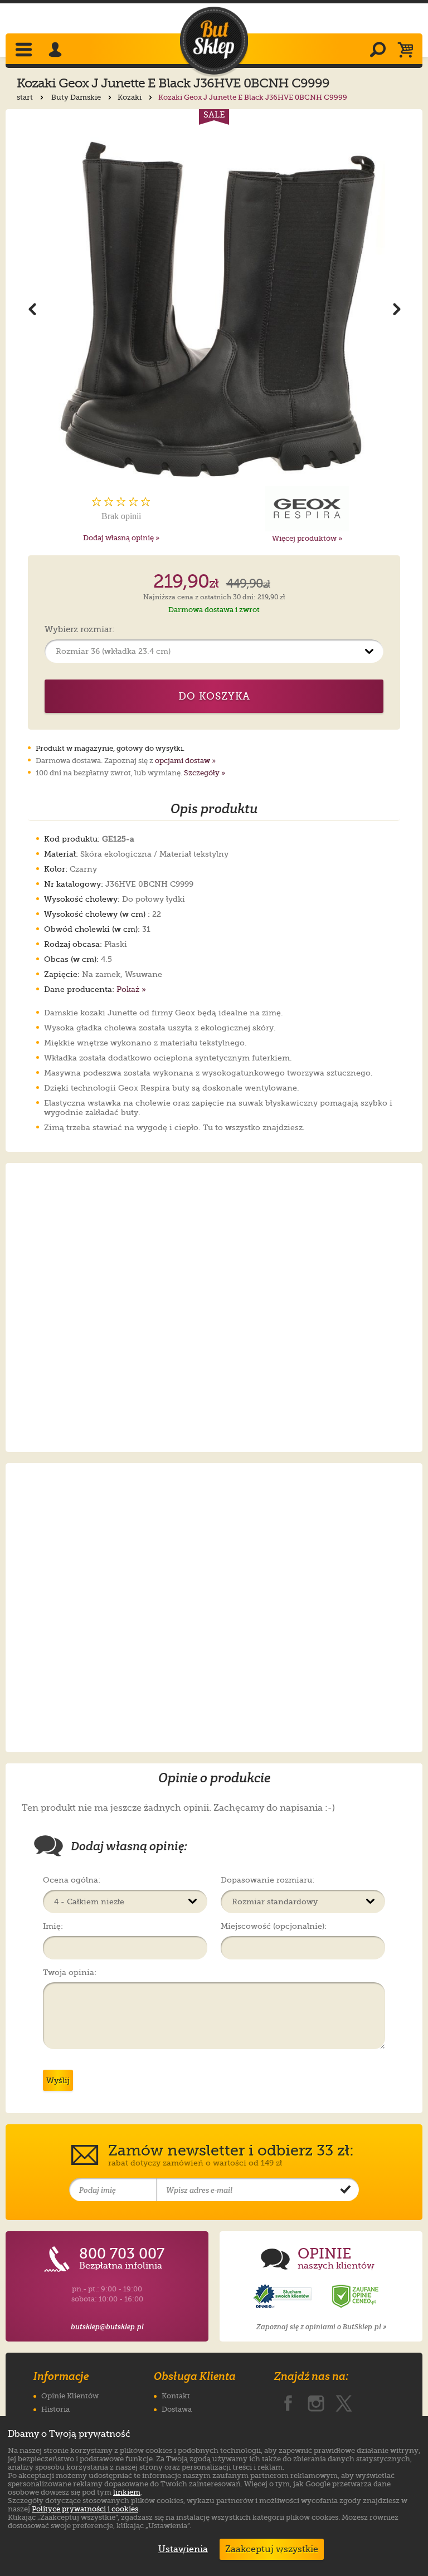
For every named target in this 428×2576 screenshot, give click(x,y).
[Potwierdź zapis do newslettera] (346, 2190)
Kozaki (130, 97)
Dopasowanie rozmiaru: (267, 1880)
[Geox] (307, 509)
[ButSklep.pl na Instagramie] (316, 2401)
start (26, 97)
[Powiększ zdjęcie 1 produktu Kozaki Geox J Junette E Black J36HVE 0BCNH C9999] (214, 308)
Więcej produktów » (307, 538)
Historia (55, 2409)
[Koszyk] (408, 51)
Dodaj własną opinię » (121, 538)
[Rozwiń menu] (25, 51)
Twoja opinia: (70, 1972)
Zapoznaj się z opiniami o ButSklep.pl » (321, 2327)
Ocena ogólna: (72, 1880)
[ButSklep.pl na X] (344, 2401)
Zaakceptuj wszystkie (272, 2549)
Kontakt (176, 2396)
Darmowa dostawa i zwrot (214, 610)
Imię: (53, 1926)
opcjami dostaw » (185, 761)
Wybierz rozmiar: (79, 630)
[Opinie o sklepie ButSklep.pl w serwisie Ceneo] (356, 2297)
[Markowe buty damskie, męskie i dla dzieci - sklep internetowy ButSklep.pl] (214, 41)
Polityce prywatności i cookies (85, 2509)
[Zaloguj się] (57, 51)
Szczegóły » (205, 773)
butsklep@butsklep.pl (107, 2327)
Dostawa (177, 2409)
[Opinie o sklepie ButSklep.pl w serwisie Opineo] (284, 2297)
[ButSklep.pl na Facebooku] (288, 2401)
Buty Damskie (77, 97)
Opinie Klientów (70, 2396)
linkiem (127, 2492)
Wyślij (58, 2080)
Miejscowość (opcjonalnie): (274, 1926)
